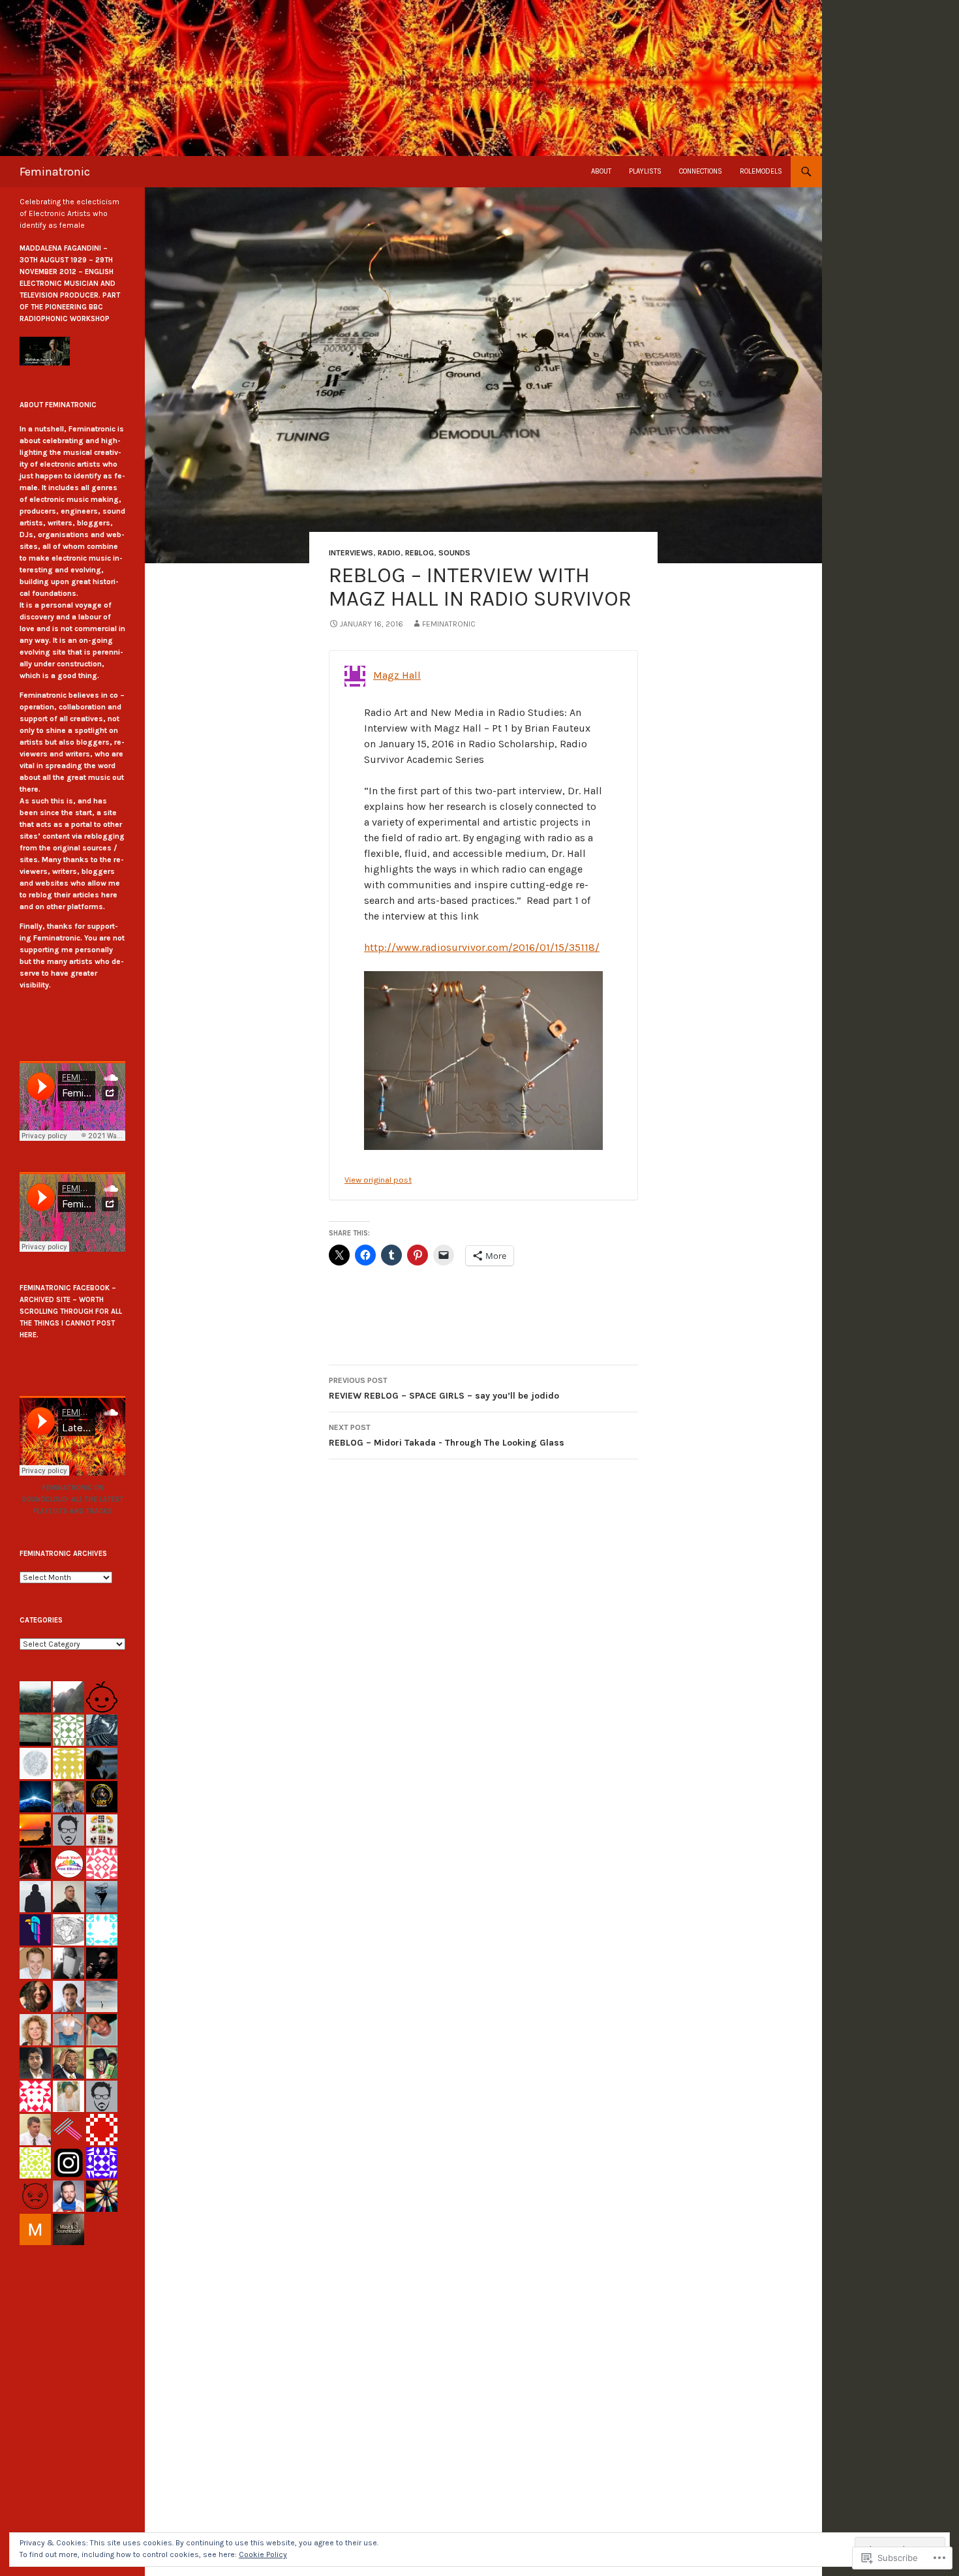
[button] (45, 351)
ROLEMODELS (761, 171)
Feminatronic (55, 172)
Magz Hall (397, 675)
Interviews (351, 553)
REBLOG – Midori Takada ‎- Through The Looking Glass (447, 1435)
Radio (389, 553)
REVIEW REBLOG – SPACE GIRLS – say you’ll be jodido (444, 1389)
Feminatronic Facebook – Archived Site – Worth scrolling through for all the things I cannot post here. (71, 1311)
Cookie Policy (263, 2554)
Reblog (419, 553)
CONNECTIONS (701, 171)
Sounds (454, 553)
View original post (378, 1180)
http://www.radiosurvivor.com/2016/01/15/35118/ (482, 947)
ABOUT (601, 171)
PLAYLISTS (645, 171)
